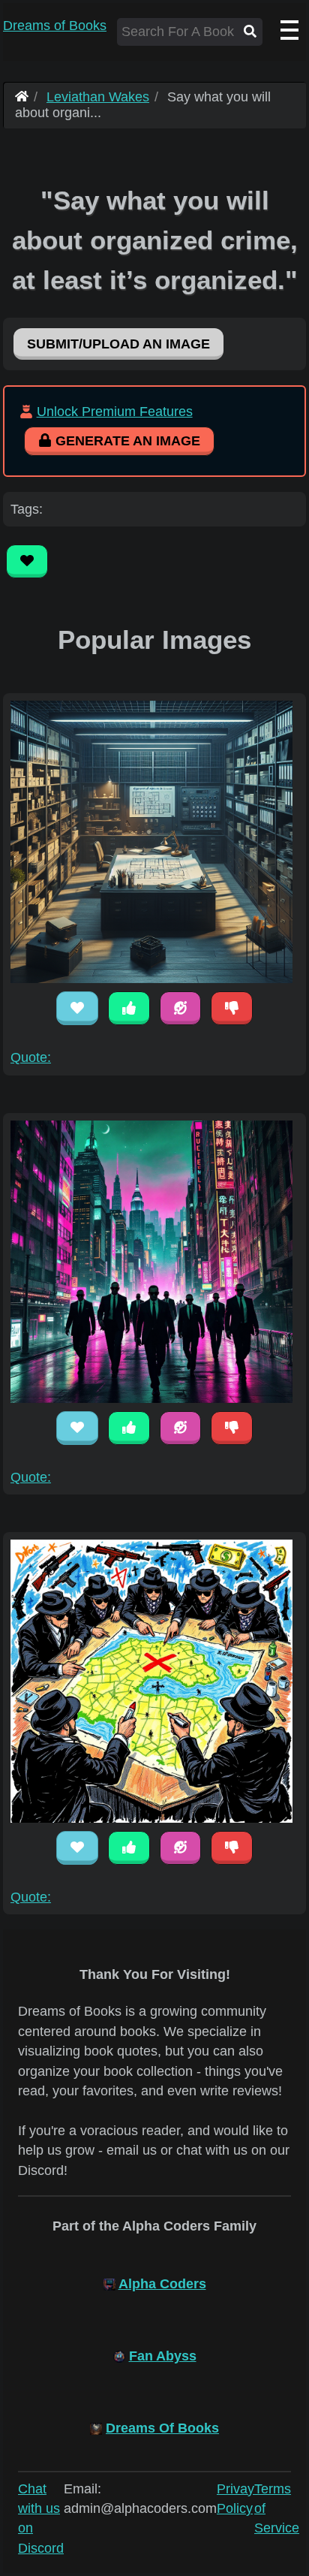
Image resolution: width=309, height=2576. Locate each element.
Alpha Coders (162, 2284)
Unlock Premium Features (115, 412)
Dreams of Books (55, 26)
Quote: (31, 1057)
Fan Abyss (163, 2356)
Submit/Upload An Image (118, 344)
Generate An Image (126, 441)
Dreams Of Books (162, 2428)
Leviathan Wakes (98, 97)
